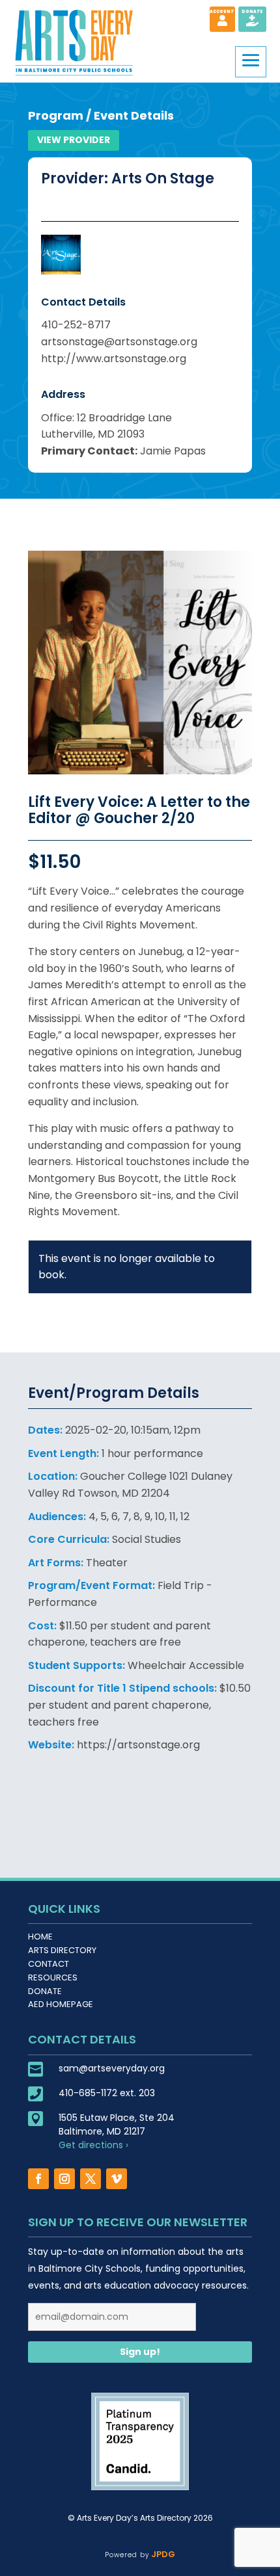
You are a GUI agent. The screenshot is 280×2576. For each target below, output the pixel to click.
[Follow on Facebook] (38, 2179)
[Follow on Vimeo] (117, 2179)
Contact (49, 1964)
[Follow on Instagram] (64, 2179)
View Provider (74, 140)
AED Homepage (61, 2004)
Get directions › (93, 2145)
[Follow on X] (91, 2179)
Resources (53, 1978)
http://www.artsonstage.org (114, 359)
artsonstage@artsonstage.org (119, 342)
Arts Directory (62, 1950)
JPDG (162, 2554)
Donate (45, 1991)
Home (40, 1937)
